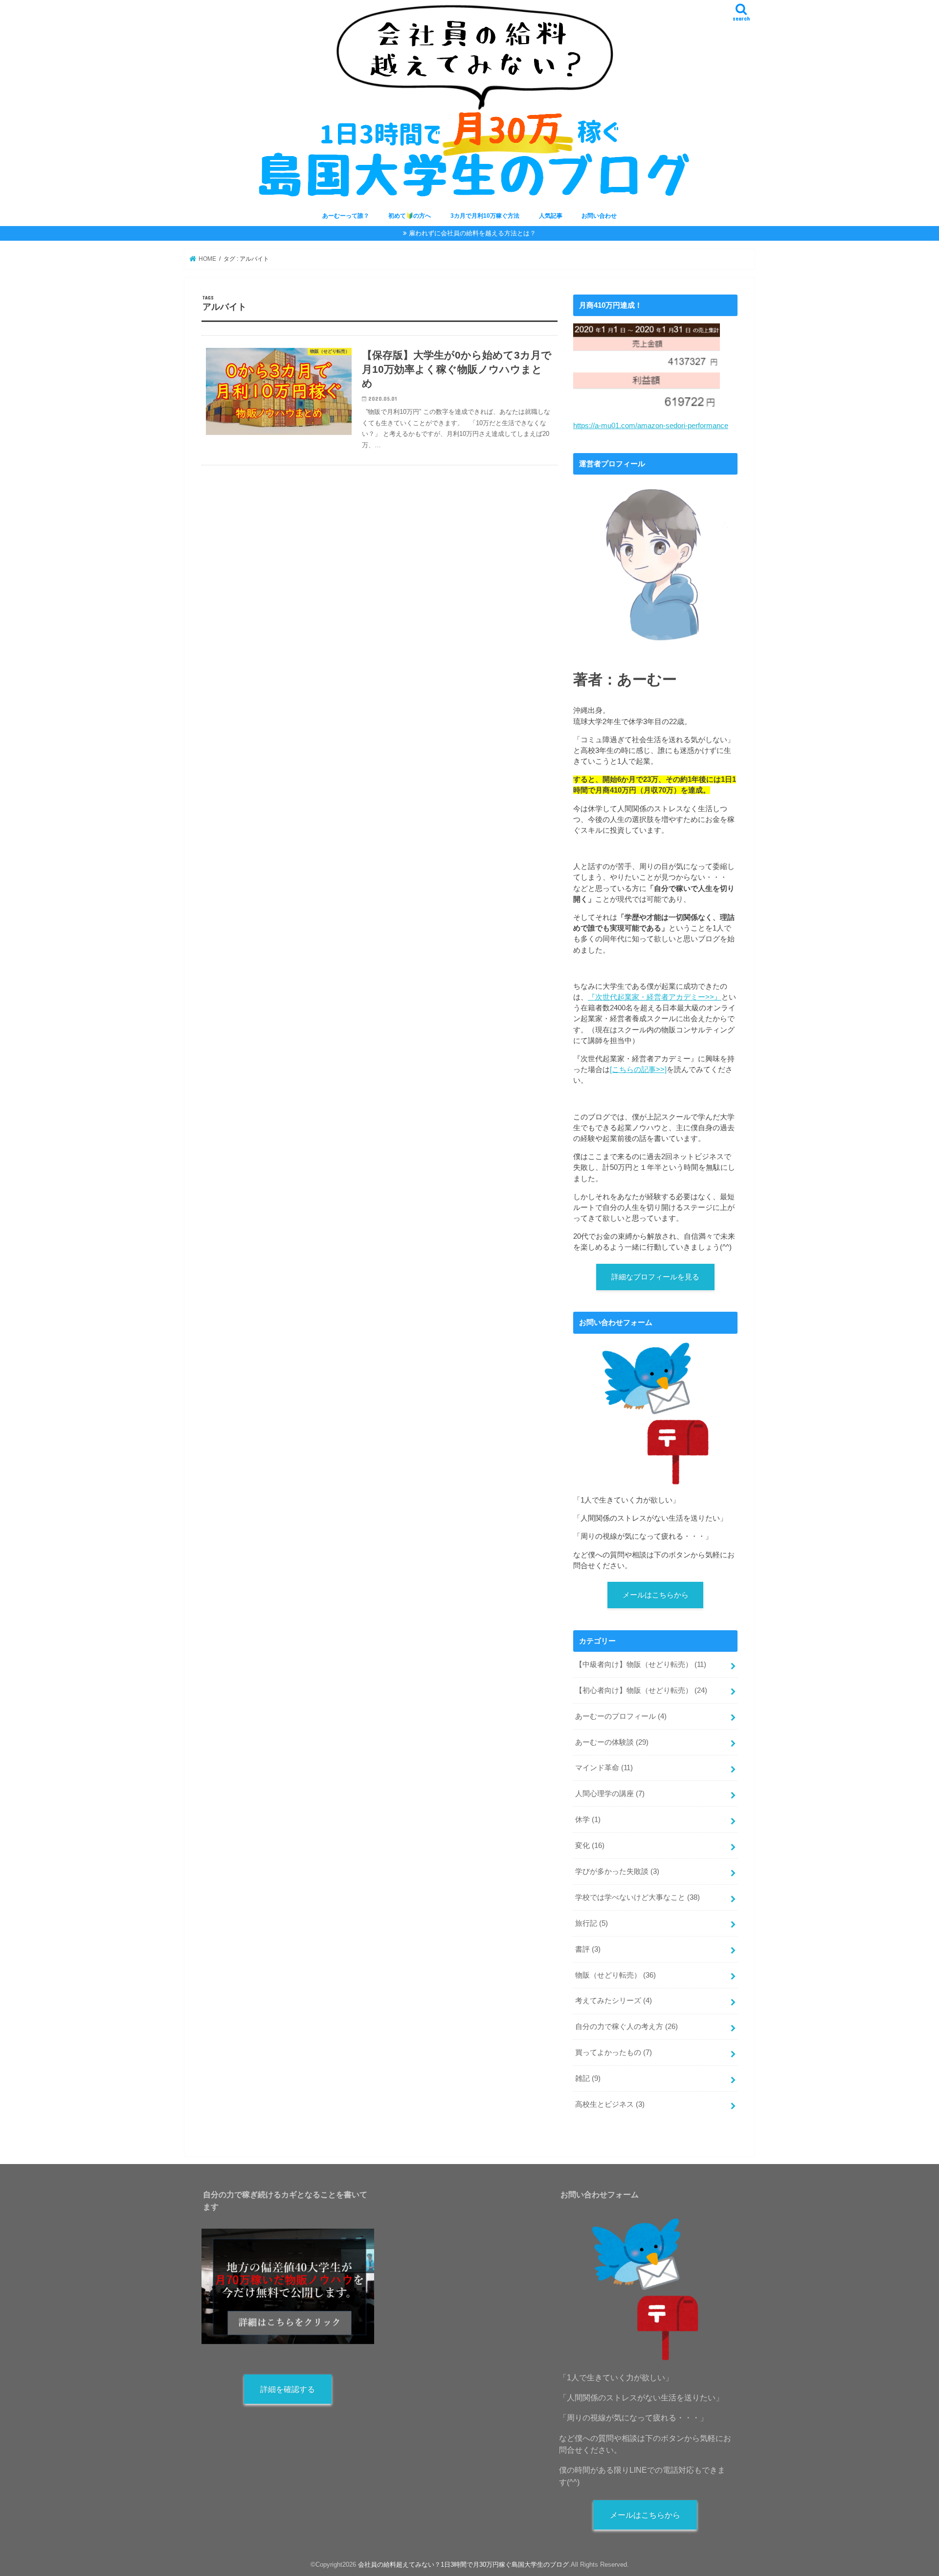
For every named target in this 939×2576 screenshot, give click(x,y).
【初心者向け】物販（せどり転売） (641, 1690)
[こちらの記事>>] (638, 1070)
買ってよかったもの (614, 2052)
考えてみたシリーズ (614, 2001)
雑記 (588, 2078)
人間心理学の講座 (610, 1794)
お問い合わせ (599, 216)
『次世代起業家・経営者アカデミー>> (651, 997)
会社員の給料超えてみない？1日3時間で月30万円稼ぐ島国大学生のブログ (463, 2565)
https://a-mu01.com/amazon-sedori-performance (651, 426)
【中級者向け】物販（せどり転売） (641, 1664)
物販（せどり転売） (615, 1975)
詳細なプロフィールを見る (655, 1277)
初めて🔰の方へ (410, 216)
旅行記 (592, 1923)
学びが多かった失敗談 (617, 1871)
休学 (588, 1820)
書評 (588, 1949)
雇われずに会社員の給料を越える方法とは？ (472, 233)
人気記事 (551, 216)
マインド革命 (604, 1768)
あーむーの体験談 (612, 1742)
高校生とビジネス (610, 2104)
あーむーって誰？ (346, 216)
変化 (590, 1846)
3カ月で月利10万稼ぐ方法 (485, 216)
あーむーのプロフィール (621, 1716)
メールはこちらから (656, 1595)
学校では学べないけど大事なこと (637, 1897)
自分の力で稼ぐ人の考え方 (626, 2027)
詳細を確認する (288, 2389)
